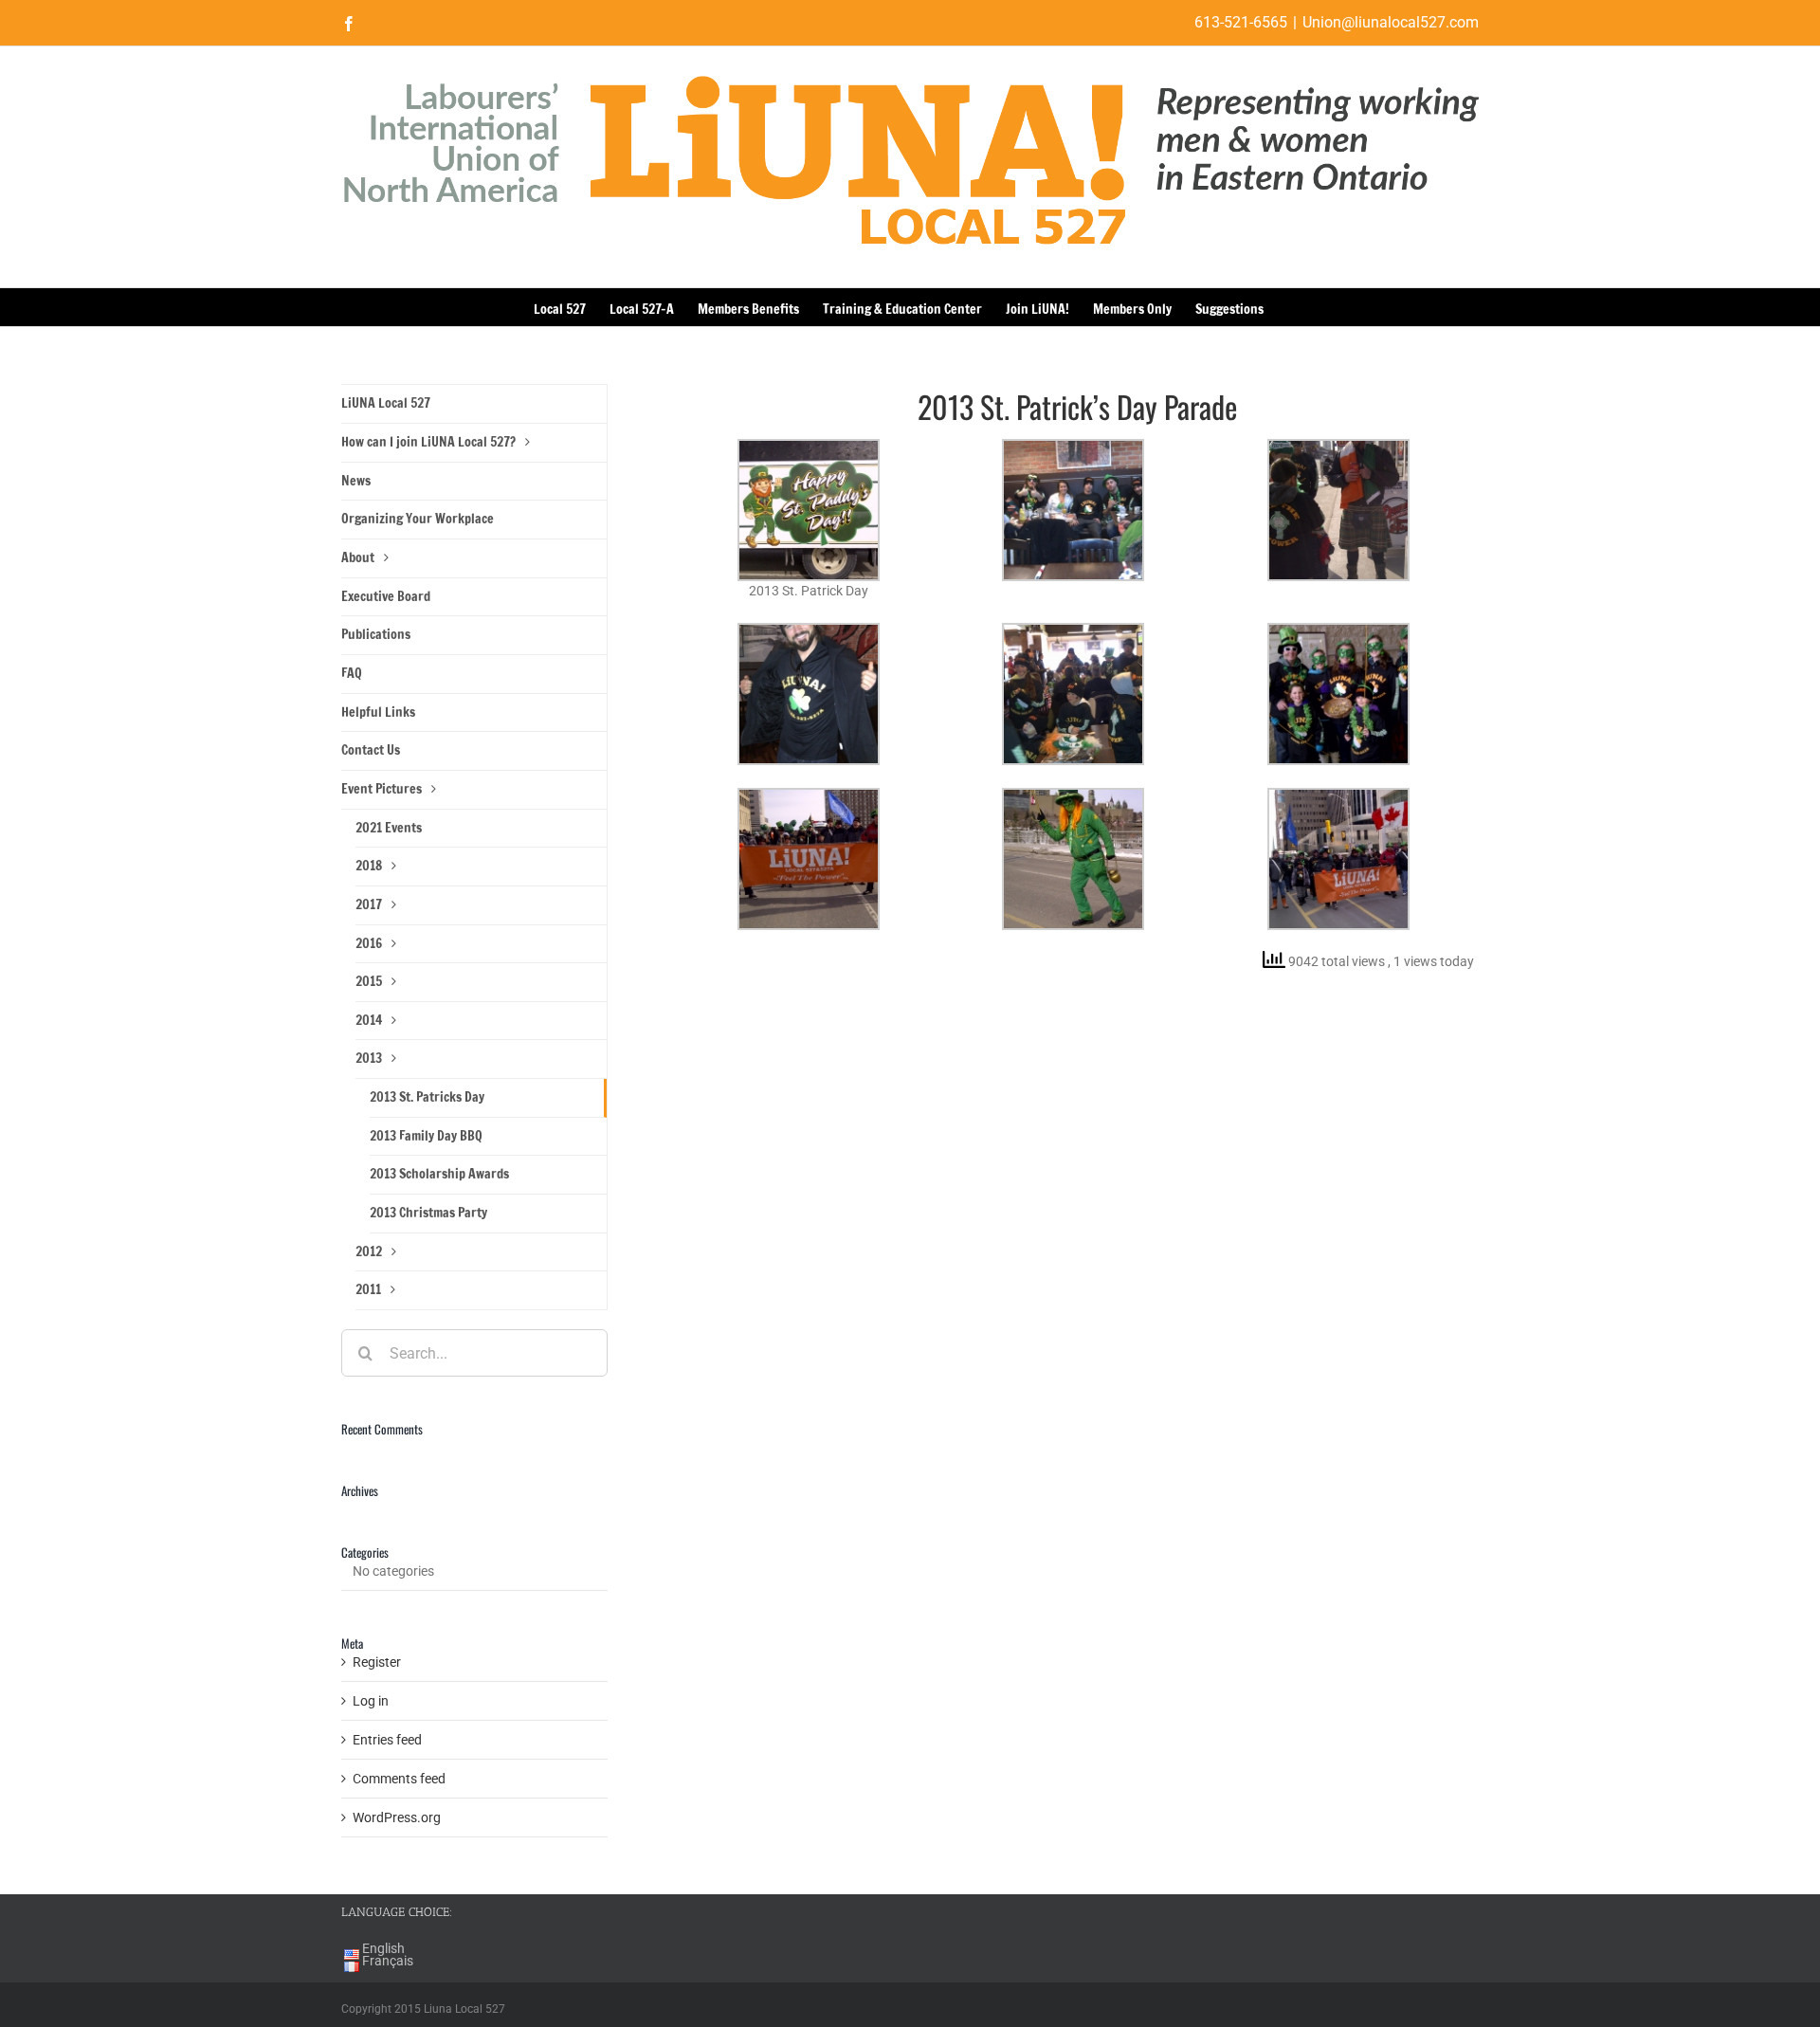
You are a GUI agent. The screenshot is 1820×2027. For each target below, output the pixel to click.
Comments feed (399, 1779)
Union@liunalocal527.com (1391, 22)
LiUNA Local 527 (386, 403)
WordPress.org (397, 1817)
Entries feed (387, 1740)
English (383, 1948)
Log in (371, 1701)
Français (388, 1961)
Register (377, 1662)
